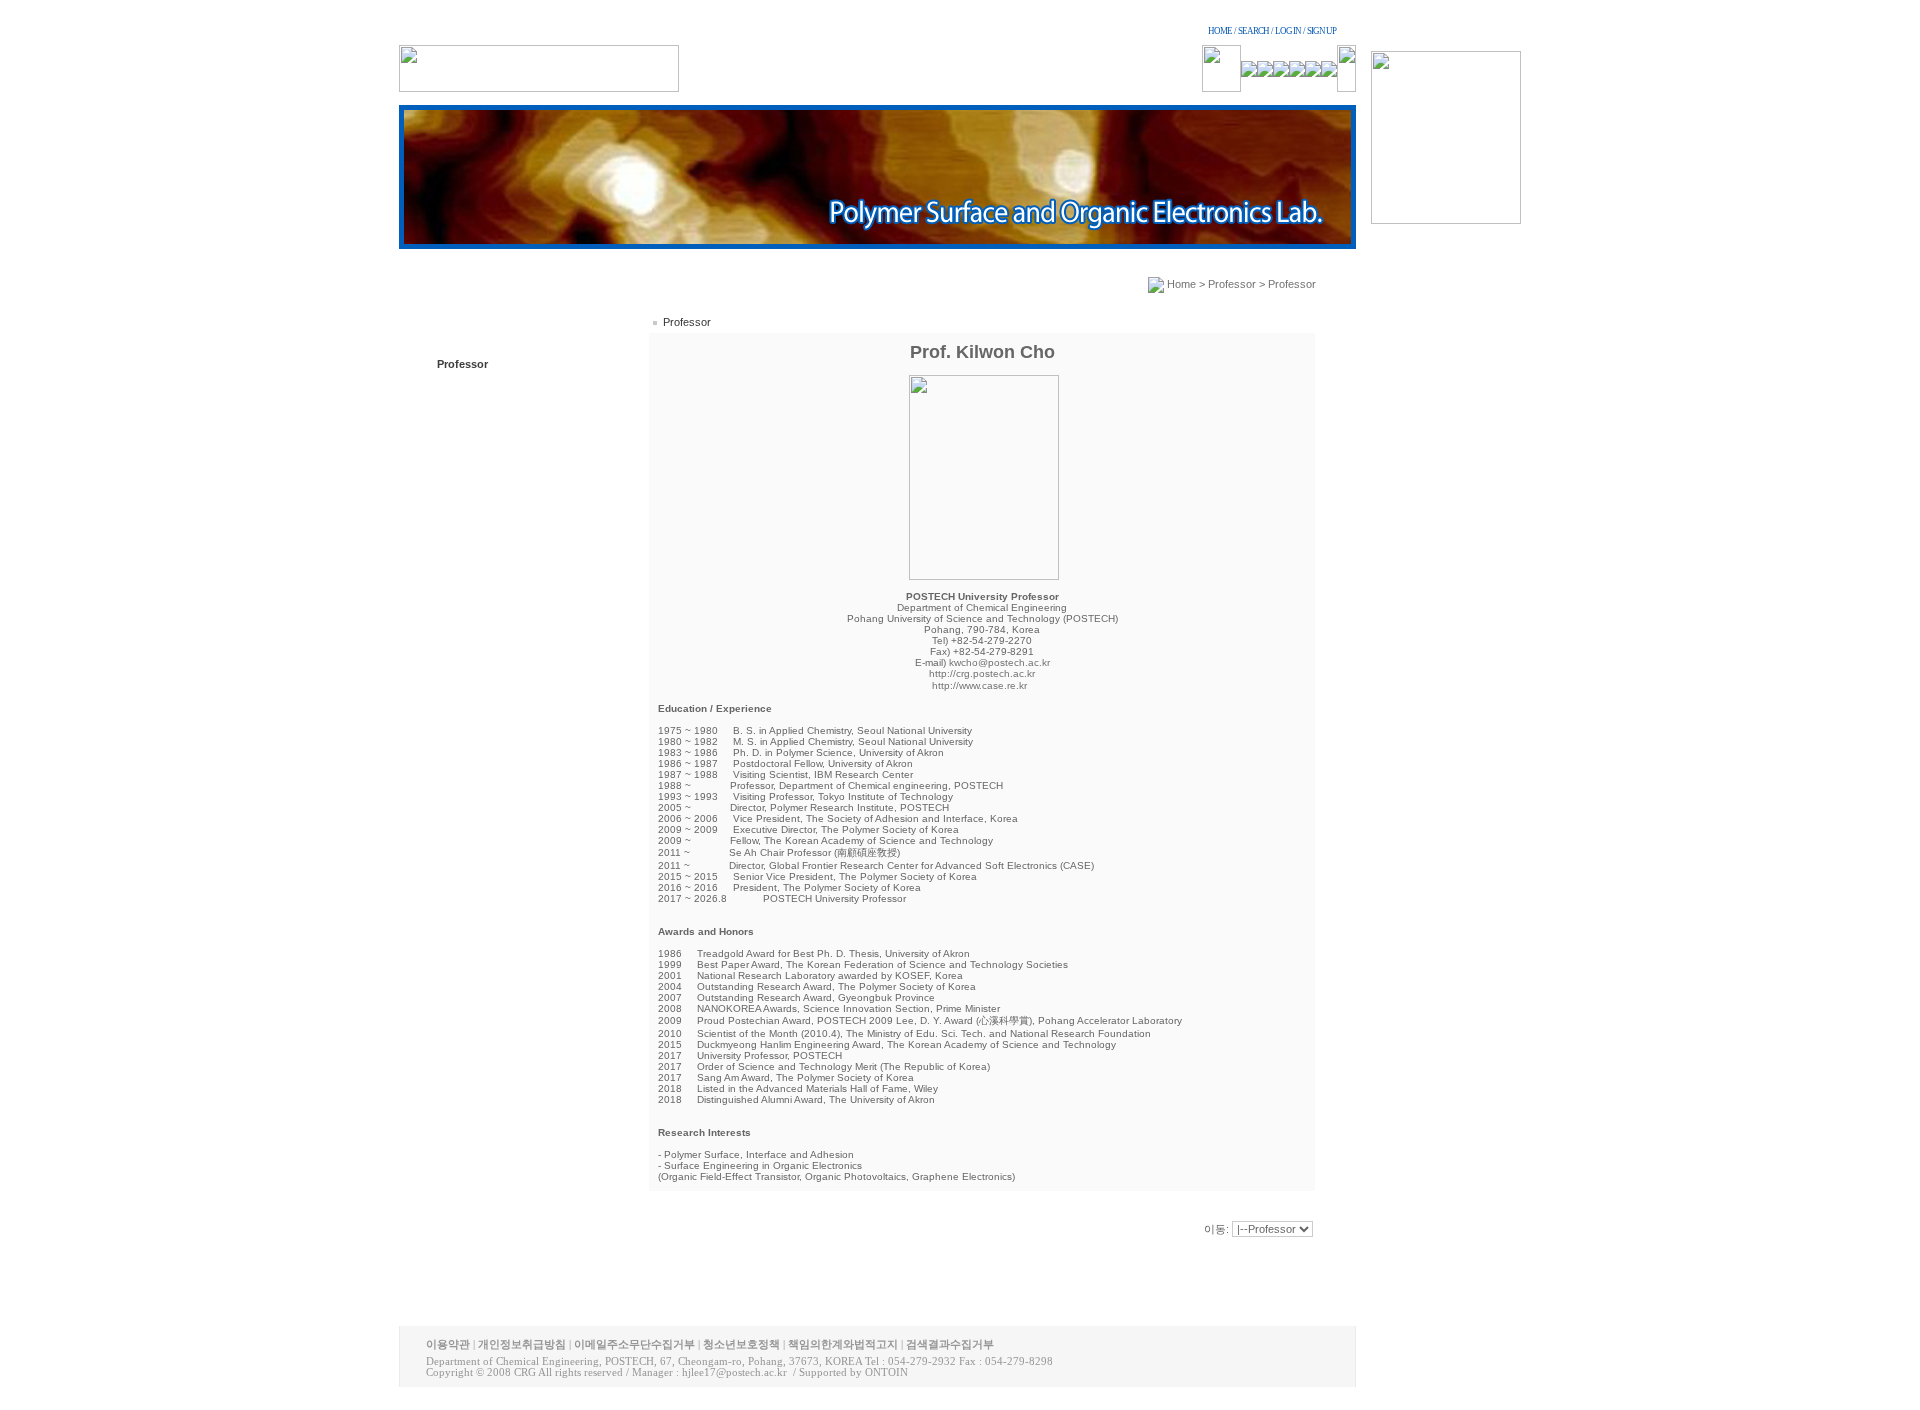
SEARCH (1253, 31)
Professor (462, 364)
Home (1181, 284)
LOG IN (1288, 31)
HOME (1220, 31)
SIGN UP (1321, 31)
